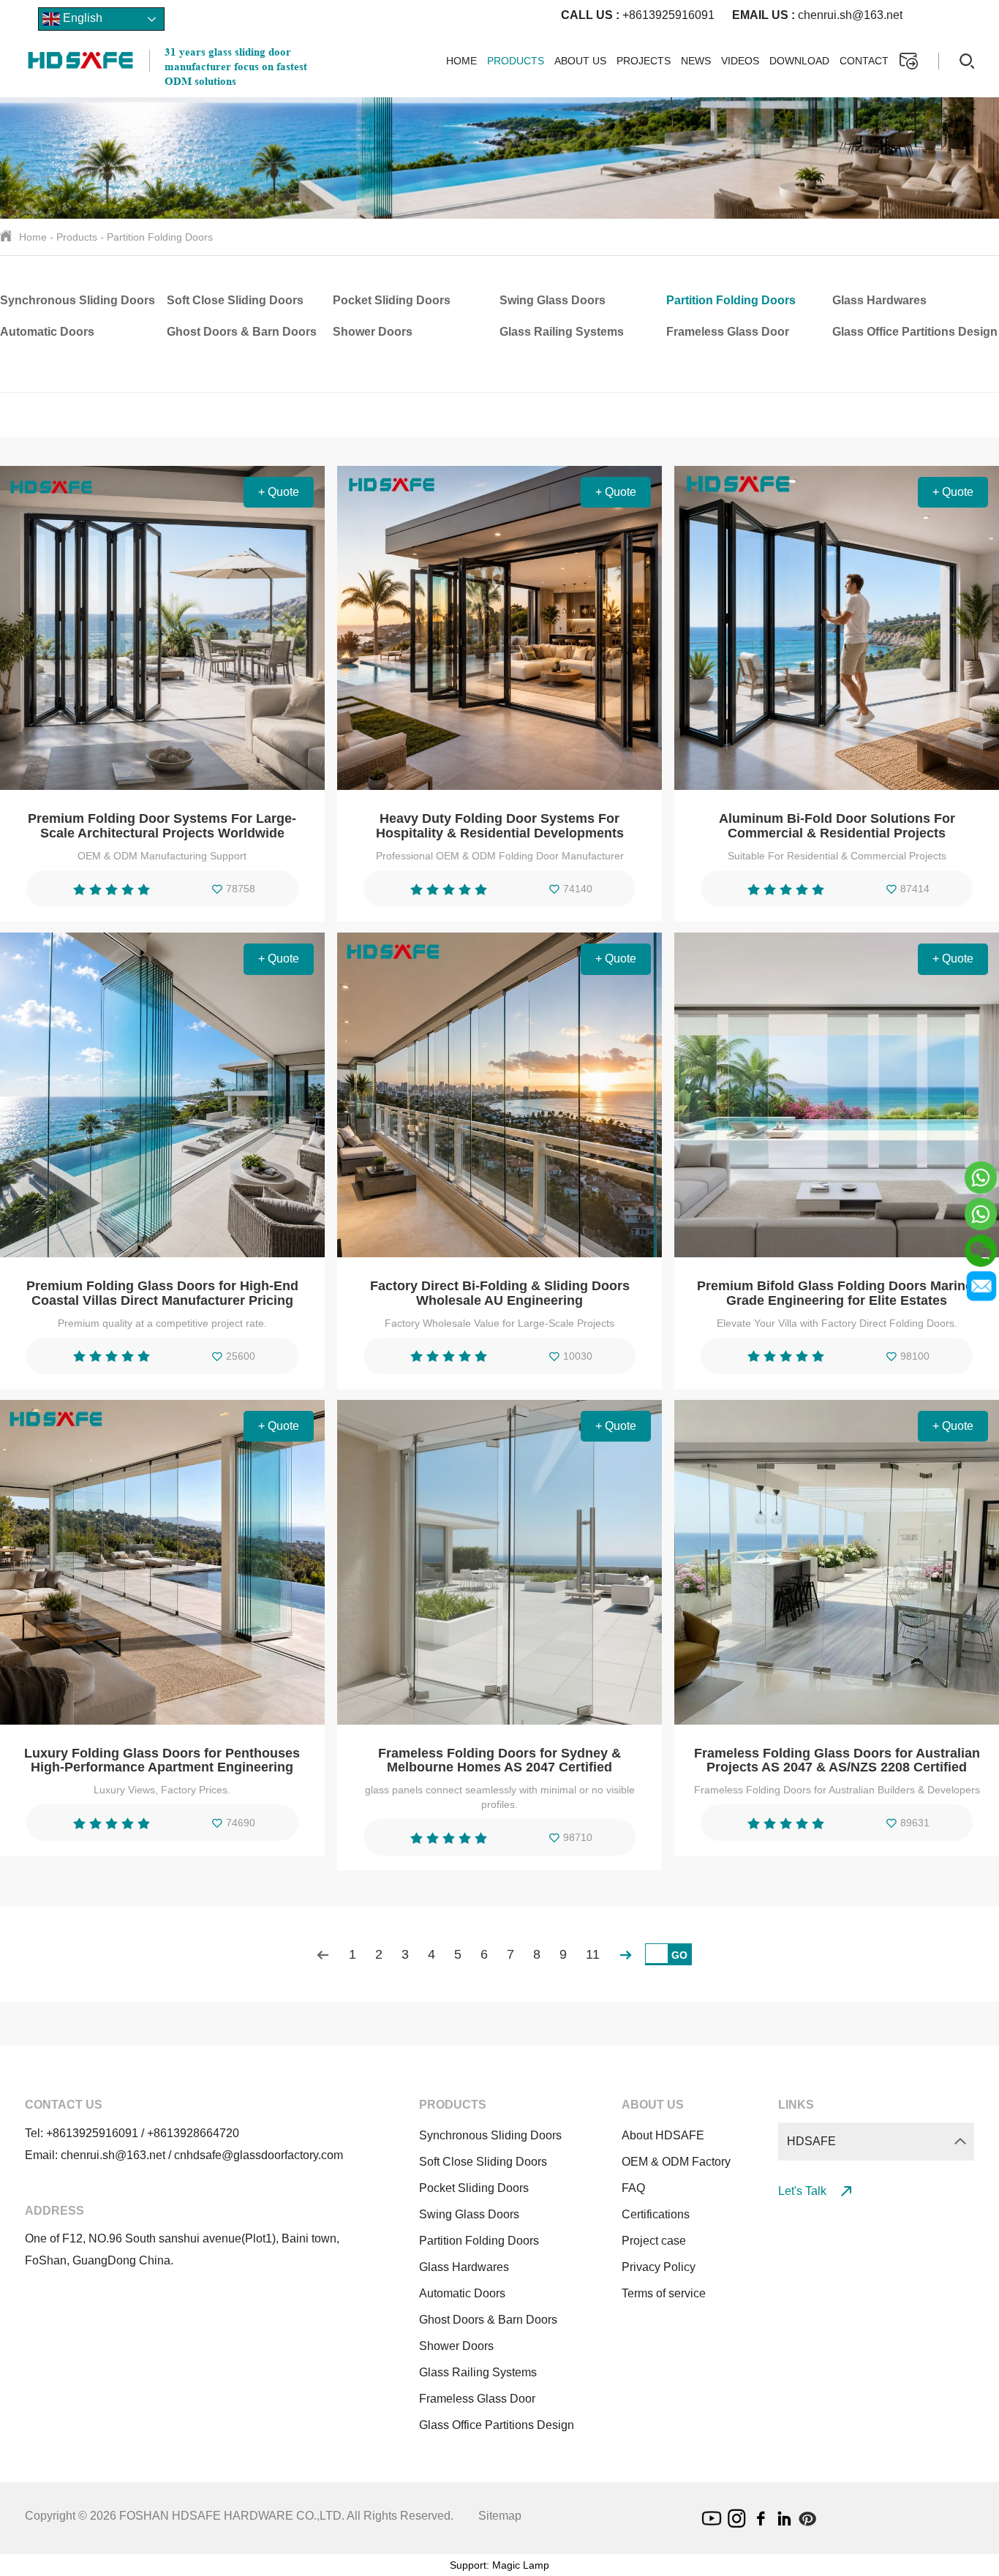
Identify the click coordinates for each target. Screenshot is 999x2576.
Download (799, 61)
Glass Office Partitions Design (915, 332)
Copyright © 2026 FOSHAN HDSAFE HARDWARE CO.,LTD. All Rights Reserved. (239, 2516)
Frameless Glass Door (728, 332)
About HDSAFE (663, 2135)
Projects (644, 61)
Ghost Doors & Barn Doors (242, 332)
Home (461, 61)
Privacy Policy (659, 2267)
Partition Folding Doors (160, 237)
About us (580, 61)
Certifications (656, 2214)
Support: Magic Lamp (499, 2565)
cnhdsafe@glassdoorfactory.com (259, 2155)
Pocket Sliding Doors (392, 300)
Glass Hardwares (879, 300)
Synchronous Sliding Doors (78, 300)
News (696, 61)
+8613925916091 (638, 15)
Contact (864, 61)
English (81, 18)
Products (516, 61)
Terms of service (664, 2293)
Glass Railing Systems (562, 332)
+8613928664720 (193, 2133)
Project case (654, 2241)
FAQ (633, 2188)
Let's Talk (804, 2191)
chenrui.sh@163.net (817, 15)
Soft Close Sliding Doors (235, 300)
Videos (740, 61)
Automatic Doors (47, 332)
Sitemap (500, 2516)
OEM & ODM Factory (676, 2162)
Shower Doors (373, 332)
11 (593, 1954)
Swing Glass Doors (553, 300)
